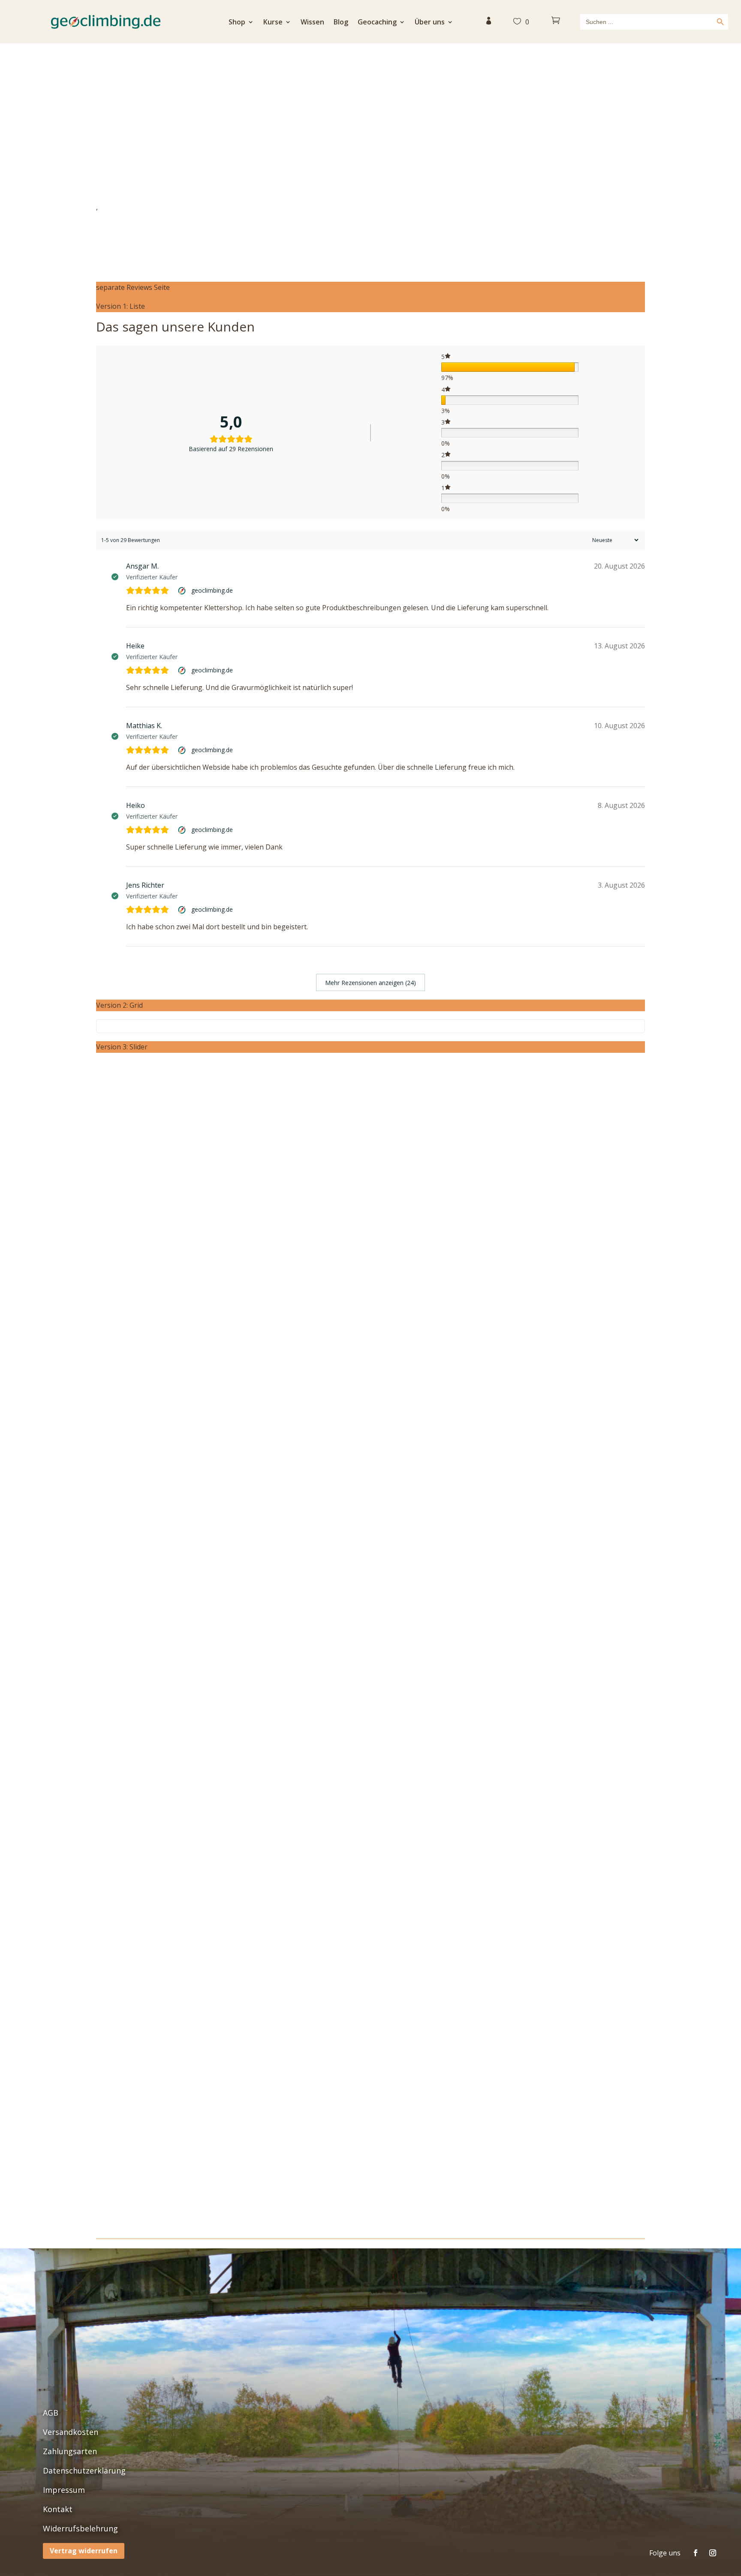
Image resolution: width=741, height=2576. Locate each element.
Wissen (312, 23)
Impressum (64, 2490)
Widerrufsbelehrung (80, 2528)
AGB (51, 2413)
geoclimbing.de (212, 590)
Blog (341, 23)
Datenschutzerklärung (84, 2471)
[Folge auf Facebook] (696, 2553)
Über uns (430, 23)
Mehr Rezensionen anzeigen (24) (370, 983)
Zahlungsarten (70, 2451)
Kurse (273, 23)
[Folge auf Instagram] (713, 2553)
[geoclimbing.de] (183, 591)
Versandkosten (71, 2432)
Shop (237, 23)
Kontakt (58, 2509)
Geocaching (377, 23)
